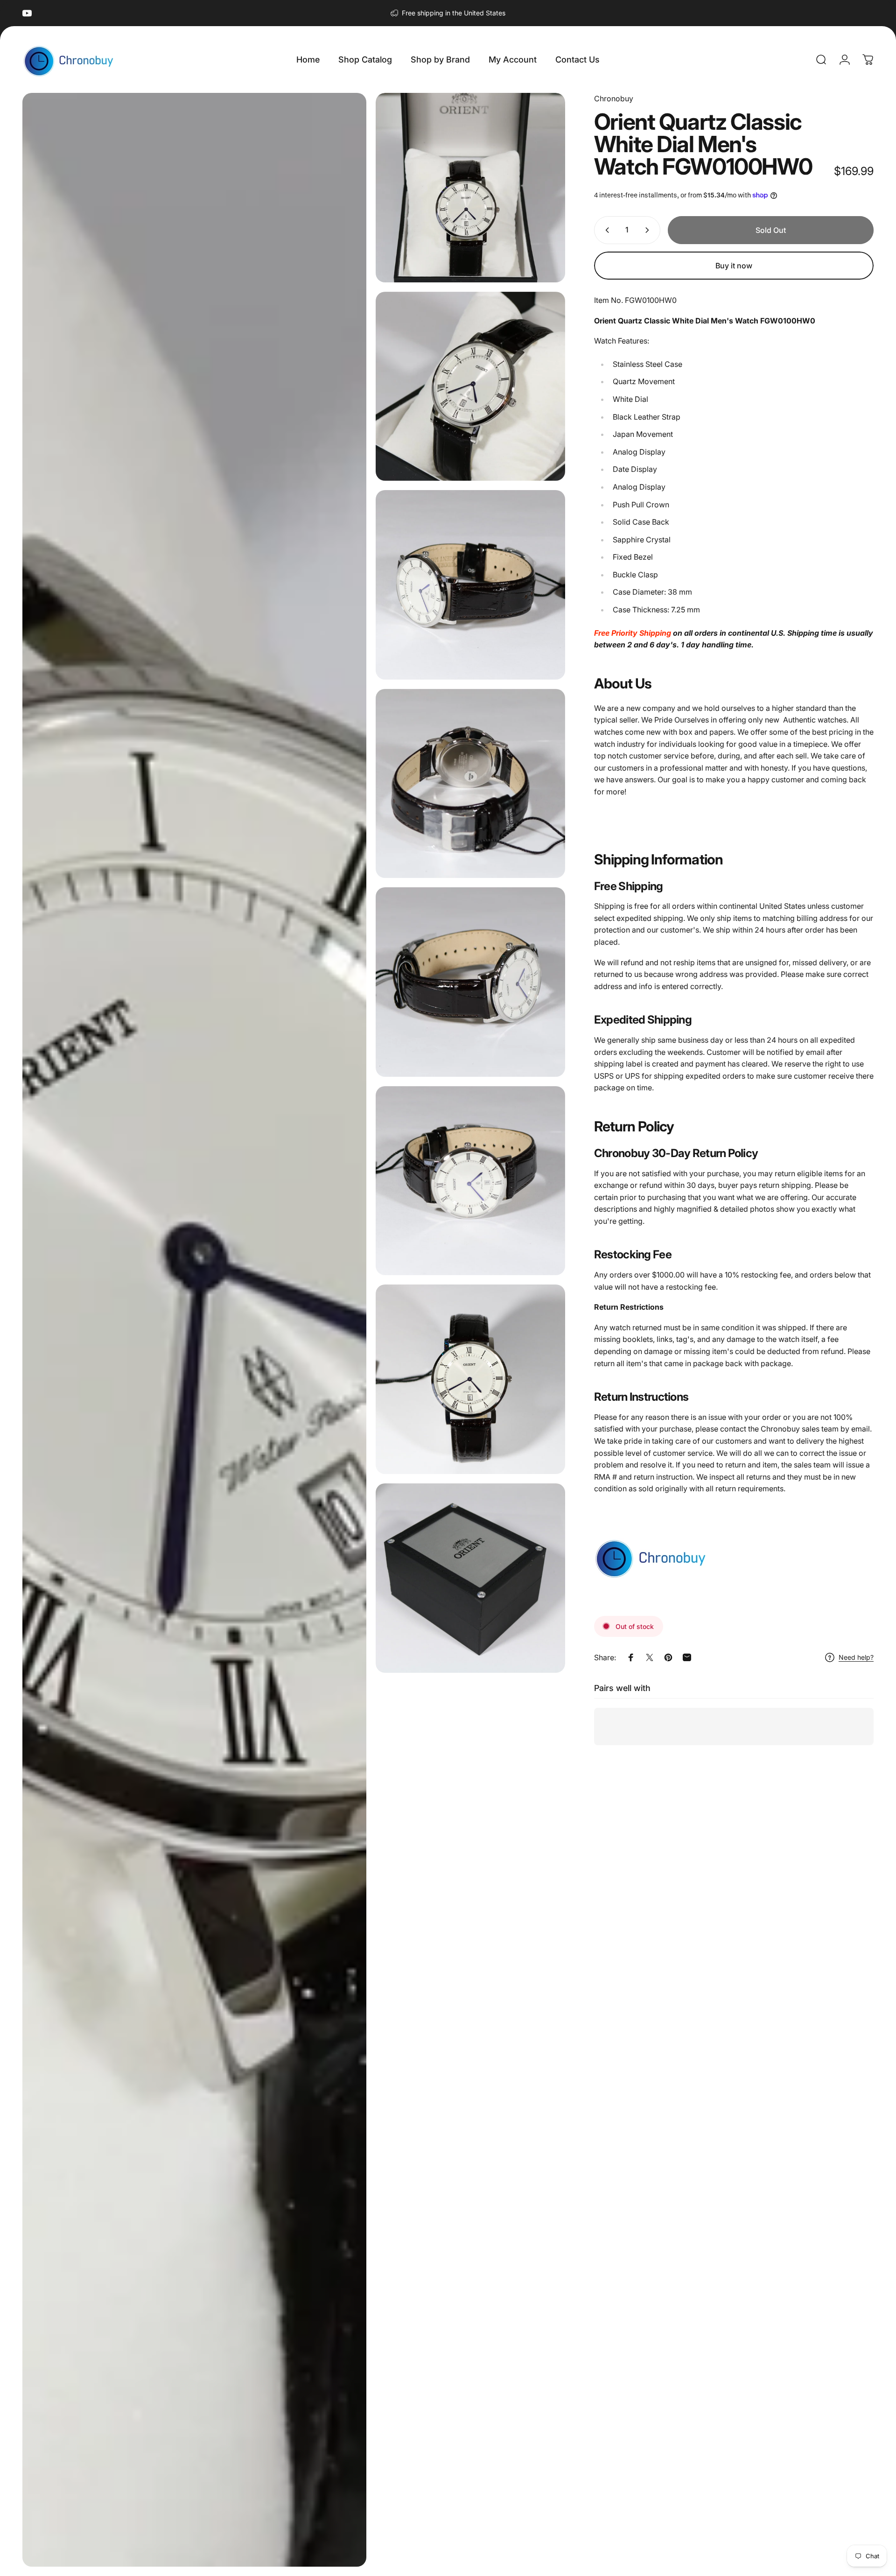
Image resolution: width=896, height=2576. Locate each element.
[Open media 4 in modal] (470, 585)
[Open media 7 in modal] (470, 1181)
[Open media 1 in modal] (194, 1330)
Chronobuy (614, 98)
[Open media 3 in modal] (470, 386)
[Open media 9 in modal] (470, 1578)
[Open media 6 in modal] (470, 982)
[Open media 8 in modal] (470, 1379)
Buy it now (734, 266)
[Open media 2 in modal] (470, 188)
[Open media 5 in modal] (470, 784)
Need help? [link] (856, 1657)
